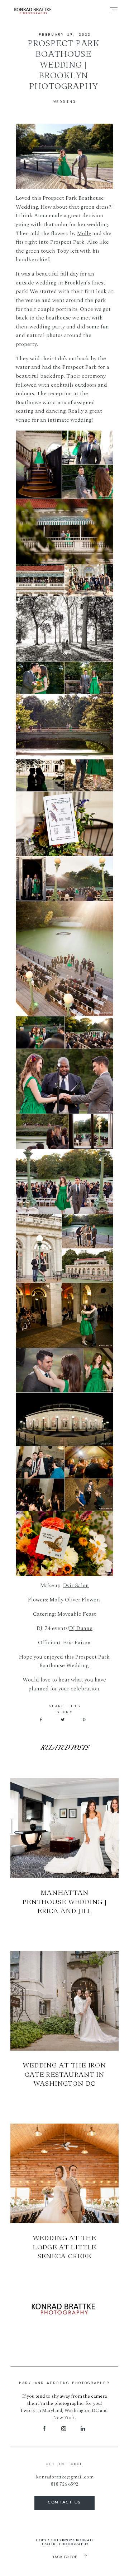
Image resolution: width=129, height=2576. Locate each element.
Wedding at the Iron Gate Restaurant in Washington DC (64, 2074)
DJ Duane (81, 1628)
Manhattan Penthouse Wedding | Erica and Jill (64, 1901)
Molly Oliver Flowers (75, 1600)
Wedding (64, 101)
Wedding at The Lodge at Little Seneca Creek (65, 2247)
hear (64, 1680)
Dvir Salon (76, 1586)
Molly (84, 234)
